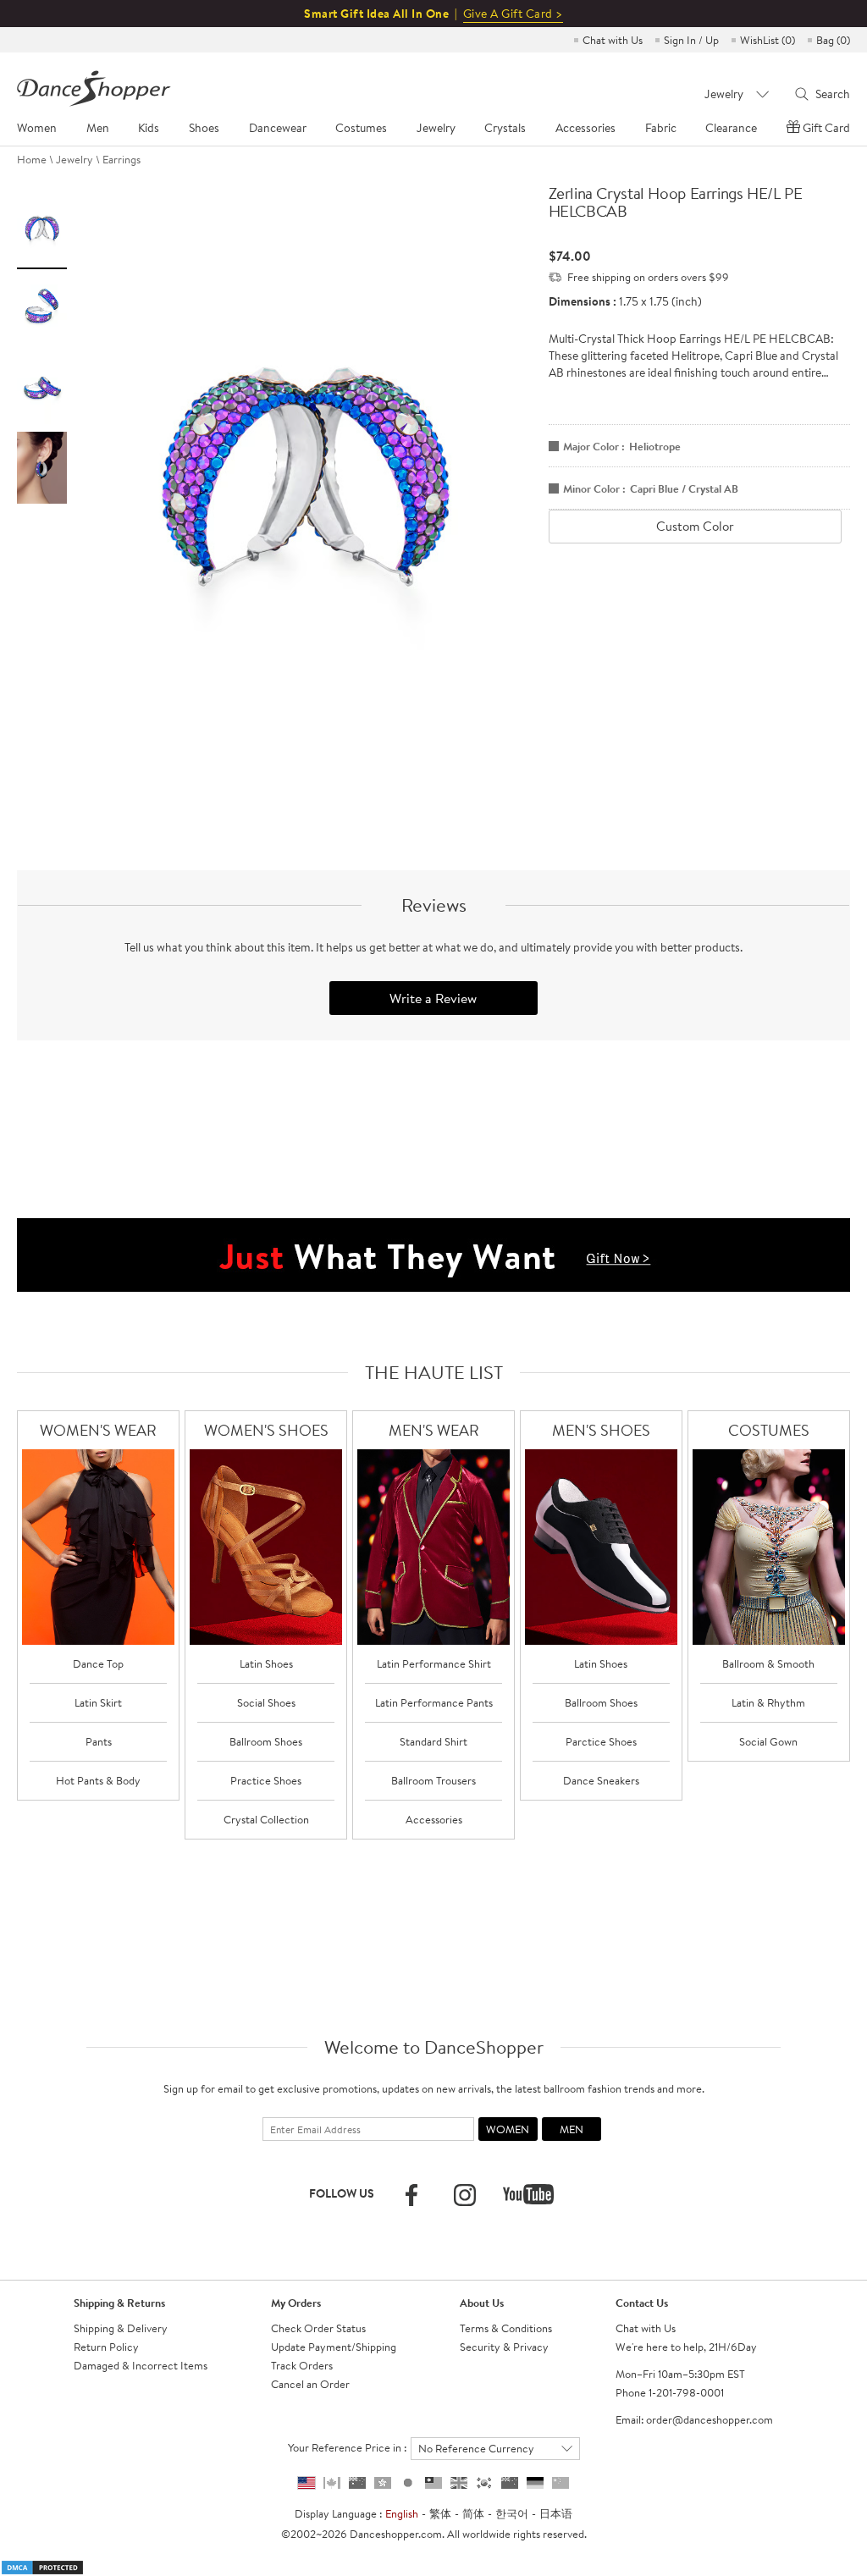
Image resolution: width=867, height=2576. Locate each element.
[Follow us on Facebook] (411, 2195)
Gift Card (826, 128)
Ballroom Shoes (266, 1741)
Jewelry (75, 159)
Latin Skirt (98, 1702)
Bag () (833, 40)
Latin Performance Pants (434, 1702)
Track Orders (302, 2365)
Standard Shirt (433, 1741)
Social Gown (768, 1741)
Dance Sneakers (601, 1780)
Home (32, 159)
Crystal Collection (266, 1819)
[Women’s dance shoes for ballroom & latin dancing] (266, 1547)
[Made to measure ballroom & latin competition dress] (769, 1547)
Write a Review (433, 998)
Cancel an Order (310, 2384)
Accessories (434, 1819)
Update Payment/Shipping (334, 2347)
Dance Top (98, 1663)
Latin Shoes (266, 1663)
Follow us (342, 2193)
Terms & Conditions (506, 2328)
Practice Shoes (266, 1780)
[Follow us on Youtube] (528, 2194)
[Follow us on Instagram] (465, 2195)
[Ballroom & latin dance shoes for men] (601, 1547)
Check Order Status (318, 2328)
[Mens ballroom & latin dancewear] (433, 1547)
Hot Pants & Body (98, 1780)
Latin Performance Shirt (434, 1663)
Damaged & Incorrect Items (141, 2365)
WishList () (768, 40)
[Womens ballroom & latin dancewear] (98, 1547)
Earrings (121, 159)
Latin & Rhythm (768, 1702)
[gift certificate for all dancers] (433, 1254)
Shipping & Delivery (121, 2328)
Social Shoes (266, 1702)
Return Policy (106, 2347)
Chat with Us (613, 40)
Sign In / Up (691, 40)
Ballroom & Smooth (768, 1663)
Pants (99, 1741)
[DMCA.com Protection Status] (42, 2566)
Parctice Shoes (601, 1741)
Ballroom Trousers (433, 1780)
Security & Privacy (504, 2347)
